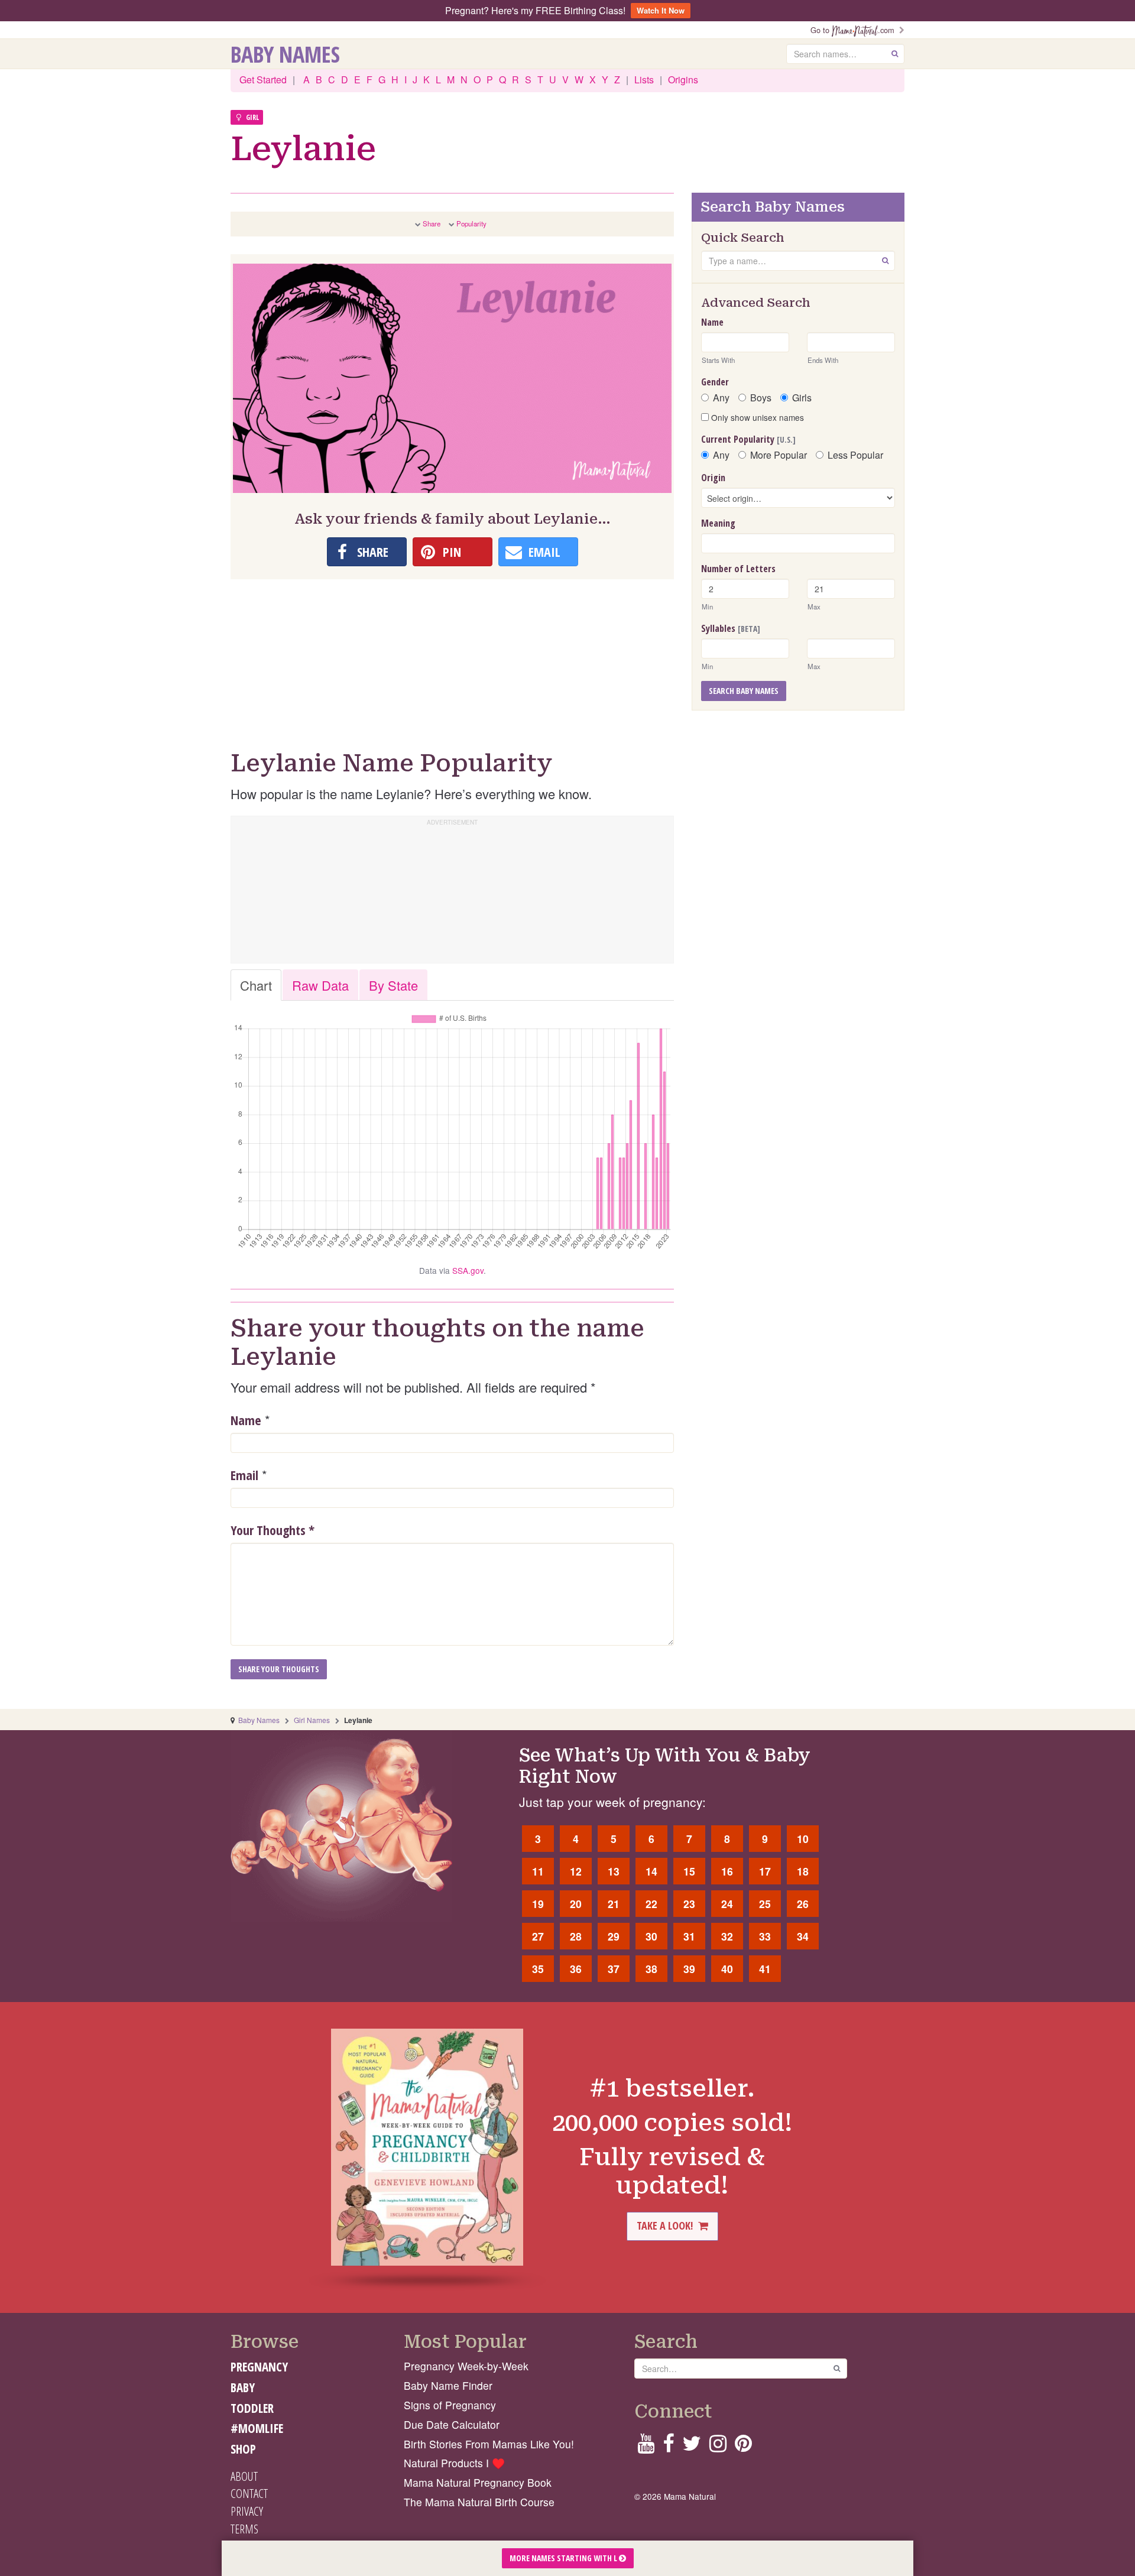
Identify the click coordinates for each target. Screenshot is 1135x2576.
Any (721, 398)
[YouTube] (646, 2447)
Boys (761, 398)
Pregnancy (259, 2367)
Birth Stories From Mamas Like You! (489, 2444)
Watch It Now (661, 10)
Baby (243, 2387)
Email (244, 1475)
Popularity (471, 223)
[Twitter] (692, 2447)
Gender (715, 382)
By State (393, 985)
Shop (243, 2449)
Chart (256, 985)
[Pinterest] (743, 2447)
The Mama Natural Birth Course (479, 2502)
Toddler (252, 2408)
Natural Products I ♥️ (454, 2463)
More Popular (779, 455)
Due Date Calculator (452, 2424)
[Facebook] (668, 2447)
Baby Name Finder (448, 2385)
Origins (683, 80)
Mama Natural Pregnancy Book (478, 2482)
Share (432, 223)
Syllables (731, 628)
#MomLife (257, 2428)
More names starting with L (564, 2558)
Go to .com (855, 30)
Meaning (718, 523)
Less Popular (855, 455)
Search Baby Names (744, 691)
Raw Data (320, 985)
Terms (244, 2529)
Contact (249, 2493)
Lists (644, 80)
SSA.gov (468, 1270)
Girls (802, 398)
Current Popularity (748, 439)
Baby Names (285, 54)
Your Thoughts (273, 1530)
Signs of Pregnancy (450, 2405)
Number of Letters (738, 569)
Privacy (247, 2511)
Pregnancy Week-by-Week (466, 2366)
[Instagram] (718, 2447)
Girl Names (312, 1720)
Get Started (263, 80)
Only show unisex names (756, 417)
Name (246, 1420)
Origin (713, 478)
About (244, 2476)
